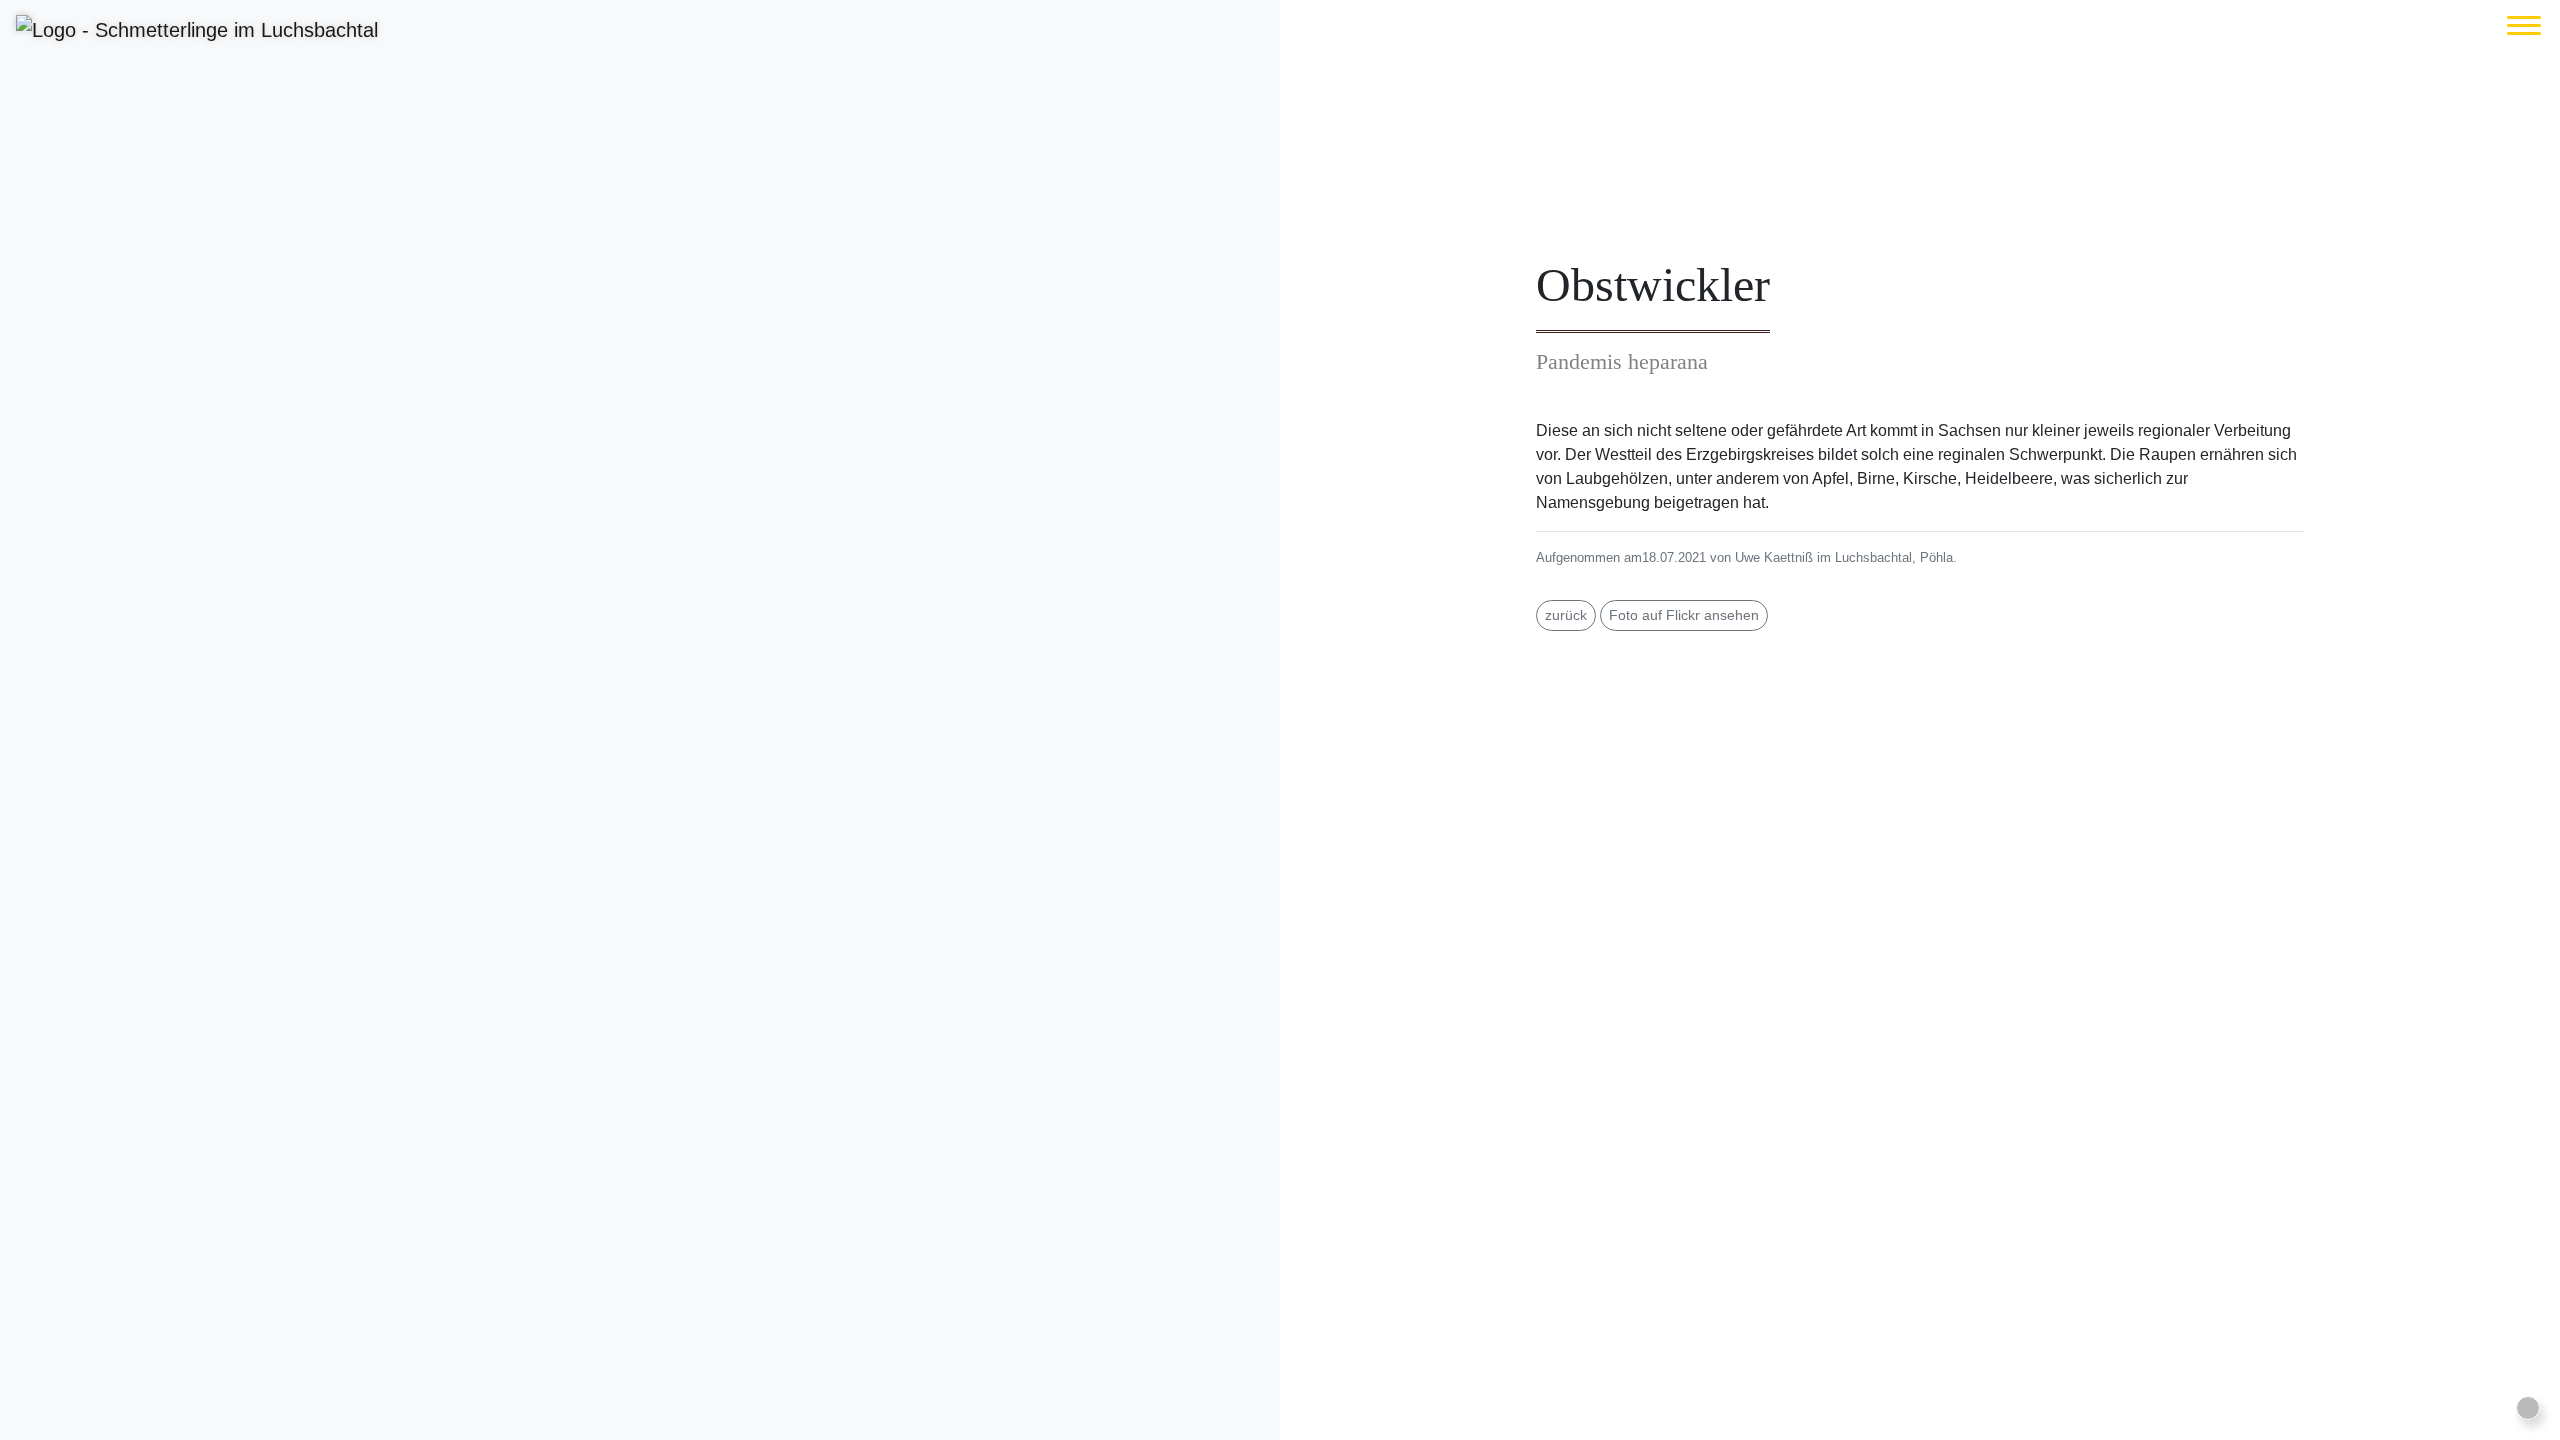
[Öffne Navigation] (2524, 25)
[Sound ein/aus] (2528, 1408)
